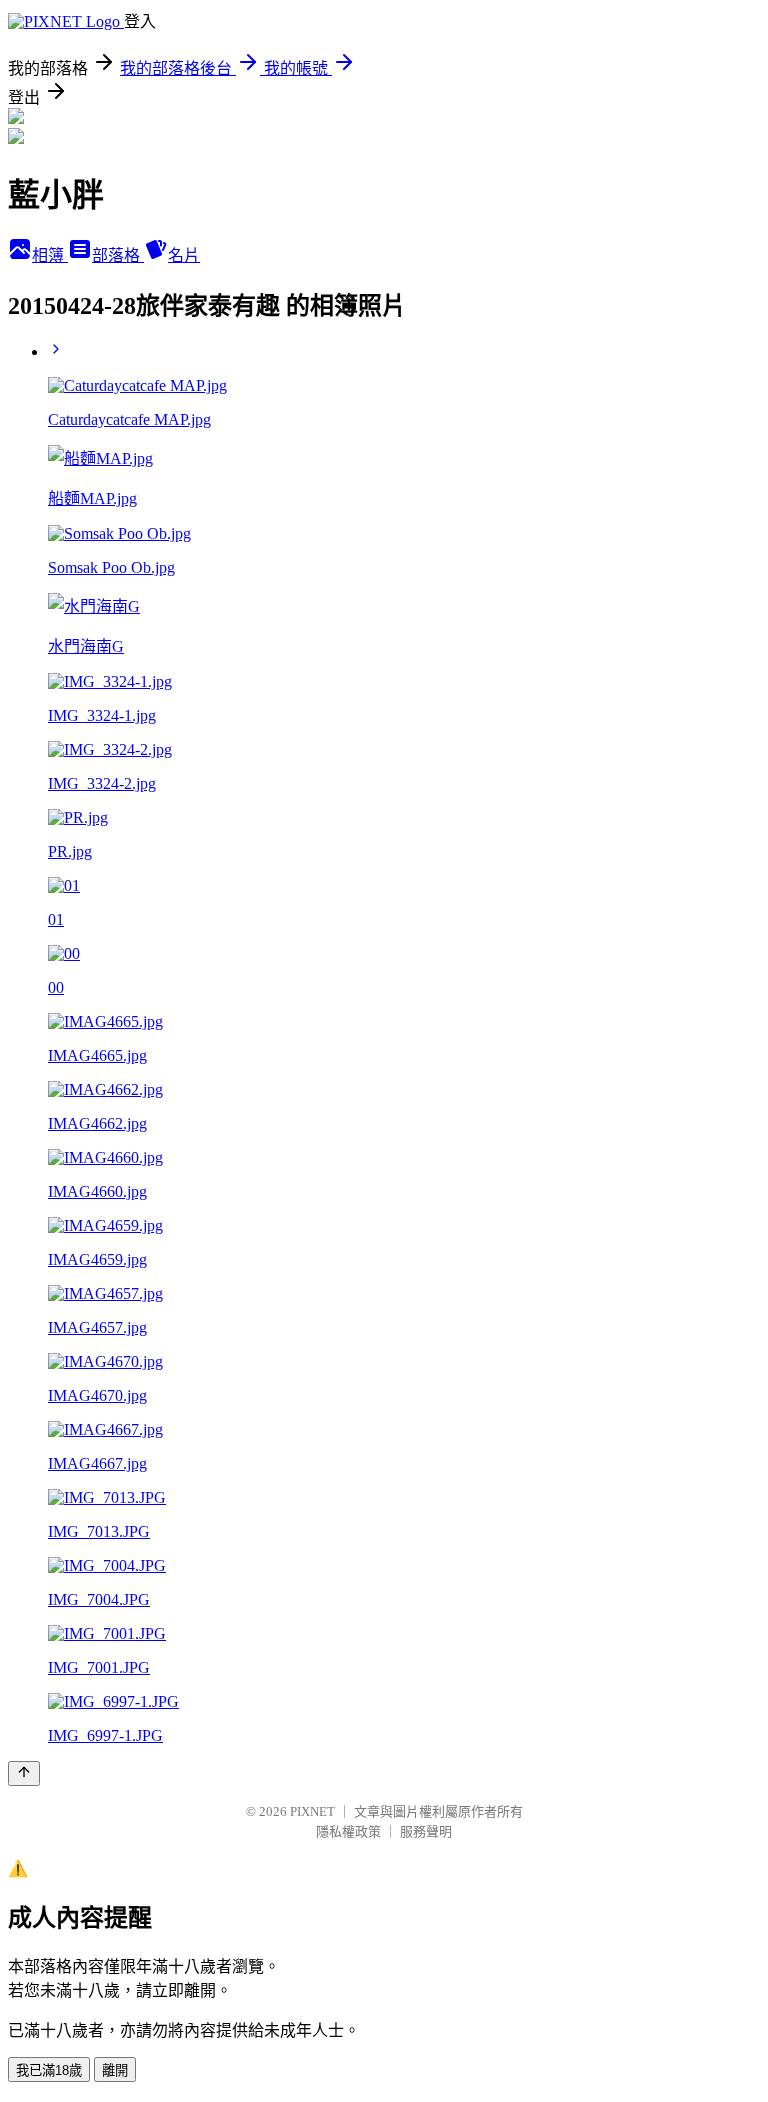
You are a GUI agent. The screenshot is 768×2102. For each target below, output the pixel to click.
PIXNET (312, 1811)
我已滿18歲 (49, 2070)
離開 (115, 2070)
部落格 (118, 255)
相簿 (50, 255)
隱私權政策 (348, 1831)
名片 (184, 255)
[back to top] (24, 1773)
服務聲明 (426, 1831)
